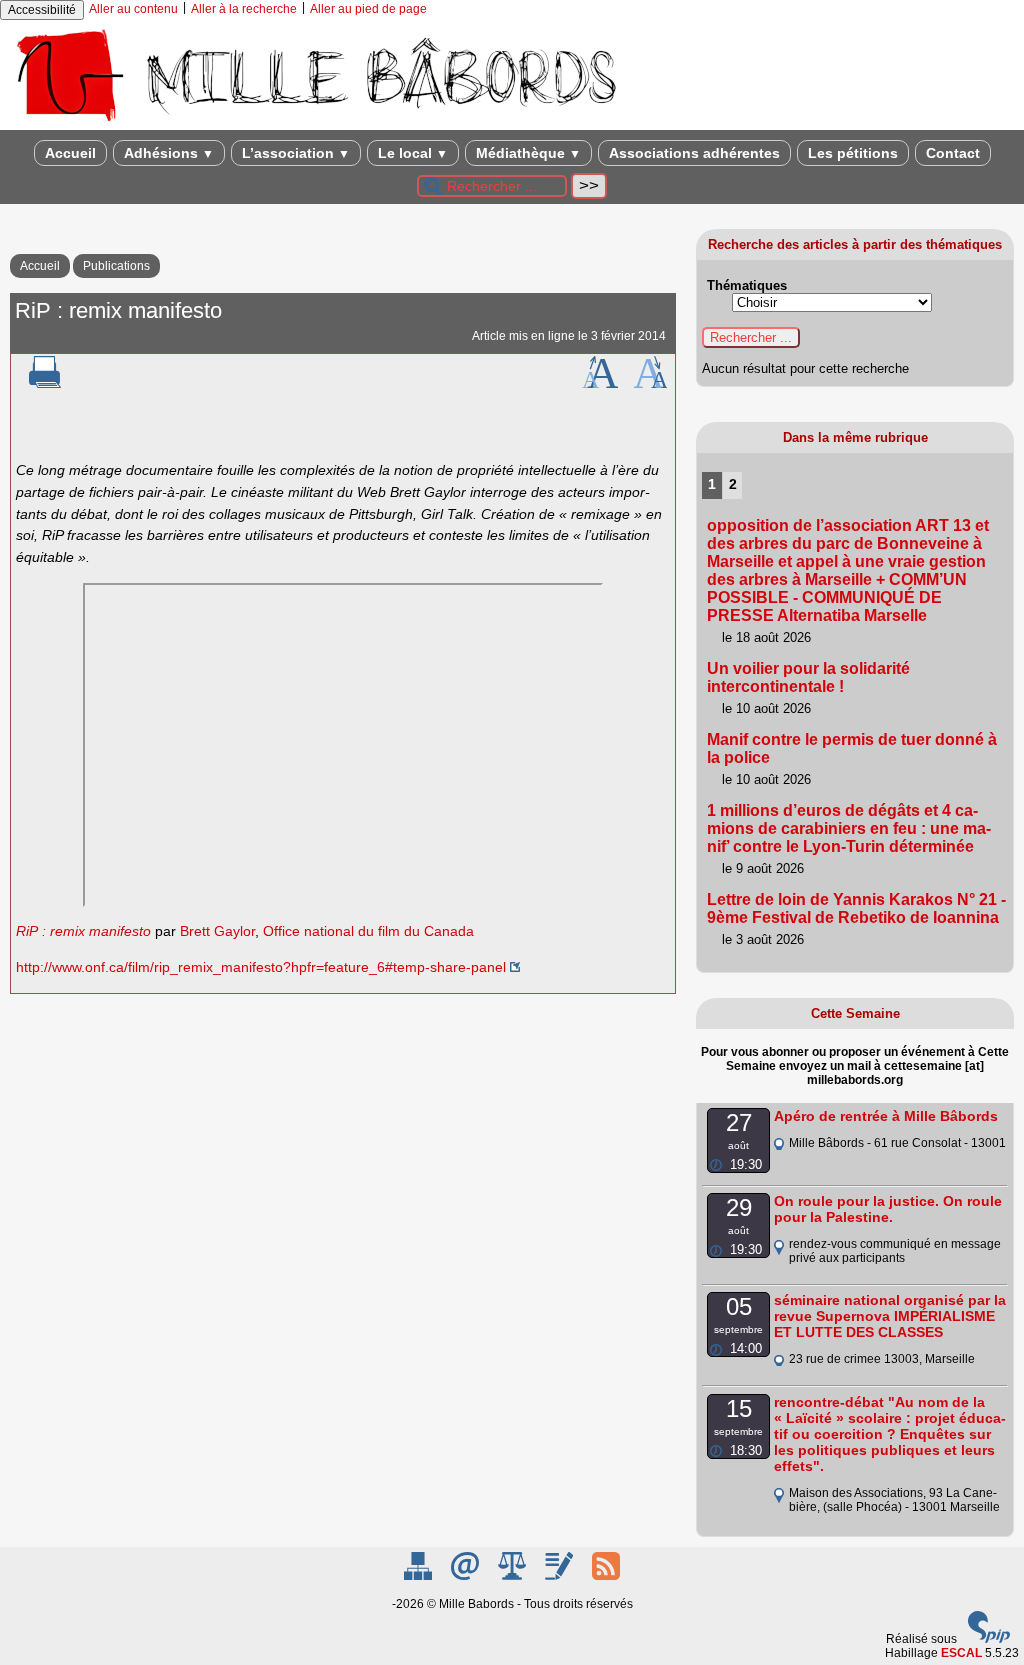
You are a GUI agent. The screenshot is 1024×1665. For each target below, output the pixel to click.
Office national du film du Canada (368, 931)
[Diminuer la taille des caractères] (650, 384)
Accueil (70, 153)
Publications (116, 266)
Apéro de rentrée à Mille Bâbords (886, 1116)
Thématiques (747, 285)
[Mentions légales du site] (513, 1576)
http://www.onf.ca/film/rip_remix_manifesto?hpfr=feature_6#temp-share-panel (261, 967)
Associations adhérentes (694, 153)
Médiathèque (528, 153)
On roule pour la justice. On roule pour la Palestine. (888, 1209)
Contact (953, 153)
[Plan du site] (419, 1576)
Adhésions (169, 153)
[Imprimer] (45, 384)
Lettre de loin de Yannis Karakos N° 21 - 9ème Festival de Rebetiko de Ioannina (856, 908)
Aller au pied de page (368, 9)
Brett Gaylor (217, 931)
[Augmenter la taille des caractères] (600, 384)
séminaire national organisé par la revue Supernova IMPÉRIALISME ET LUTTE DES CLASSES (890, 1316)
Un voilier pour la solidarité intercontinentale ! (808, 677)
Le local (413, 153)
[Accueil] (315, 123)
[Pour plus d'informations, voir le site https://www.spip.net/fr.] (989, 1639)
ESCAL (961, 1653)
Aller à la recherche (244, 9)
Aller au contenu (133, 9)
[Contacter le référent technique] (466, 1576)
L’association (296, 153)
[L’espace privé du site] (560, 1576)
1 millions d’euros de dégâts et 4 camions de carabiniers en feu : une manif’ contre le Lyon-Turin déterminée (849, 828)
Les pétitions (853, 153)
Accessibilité (42, 10)
